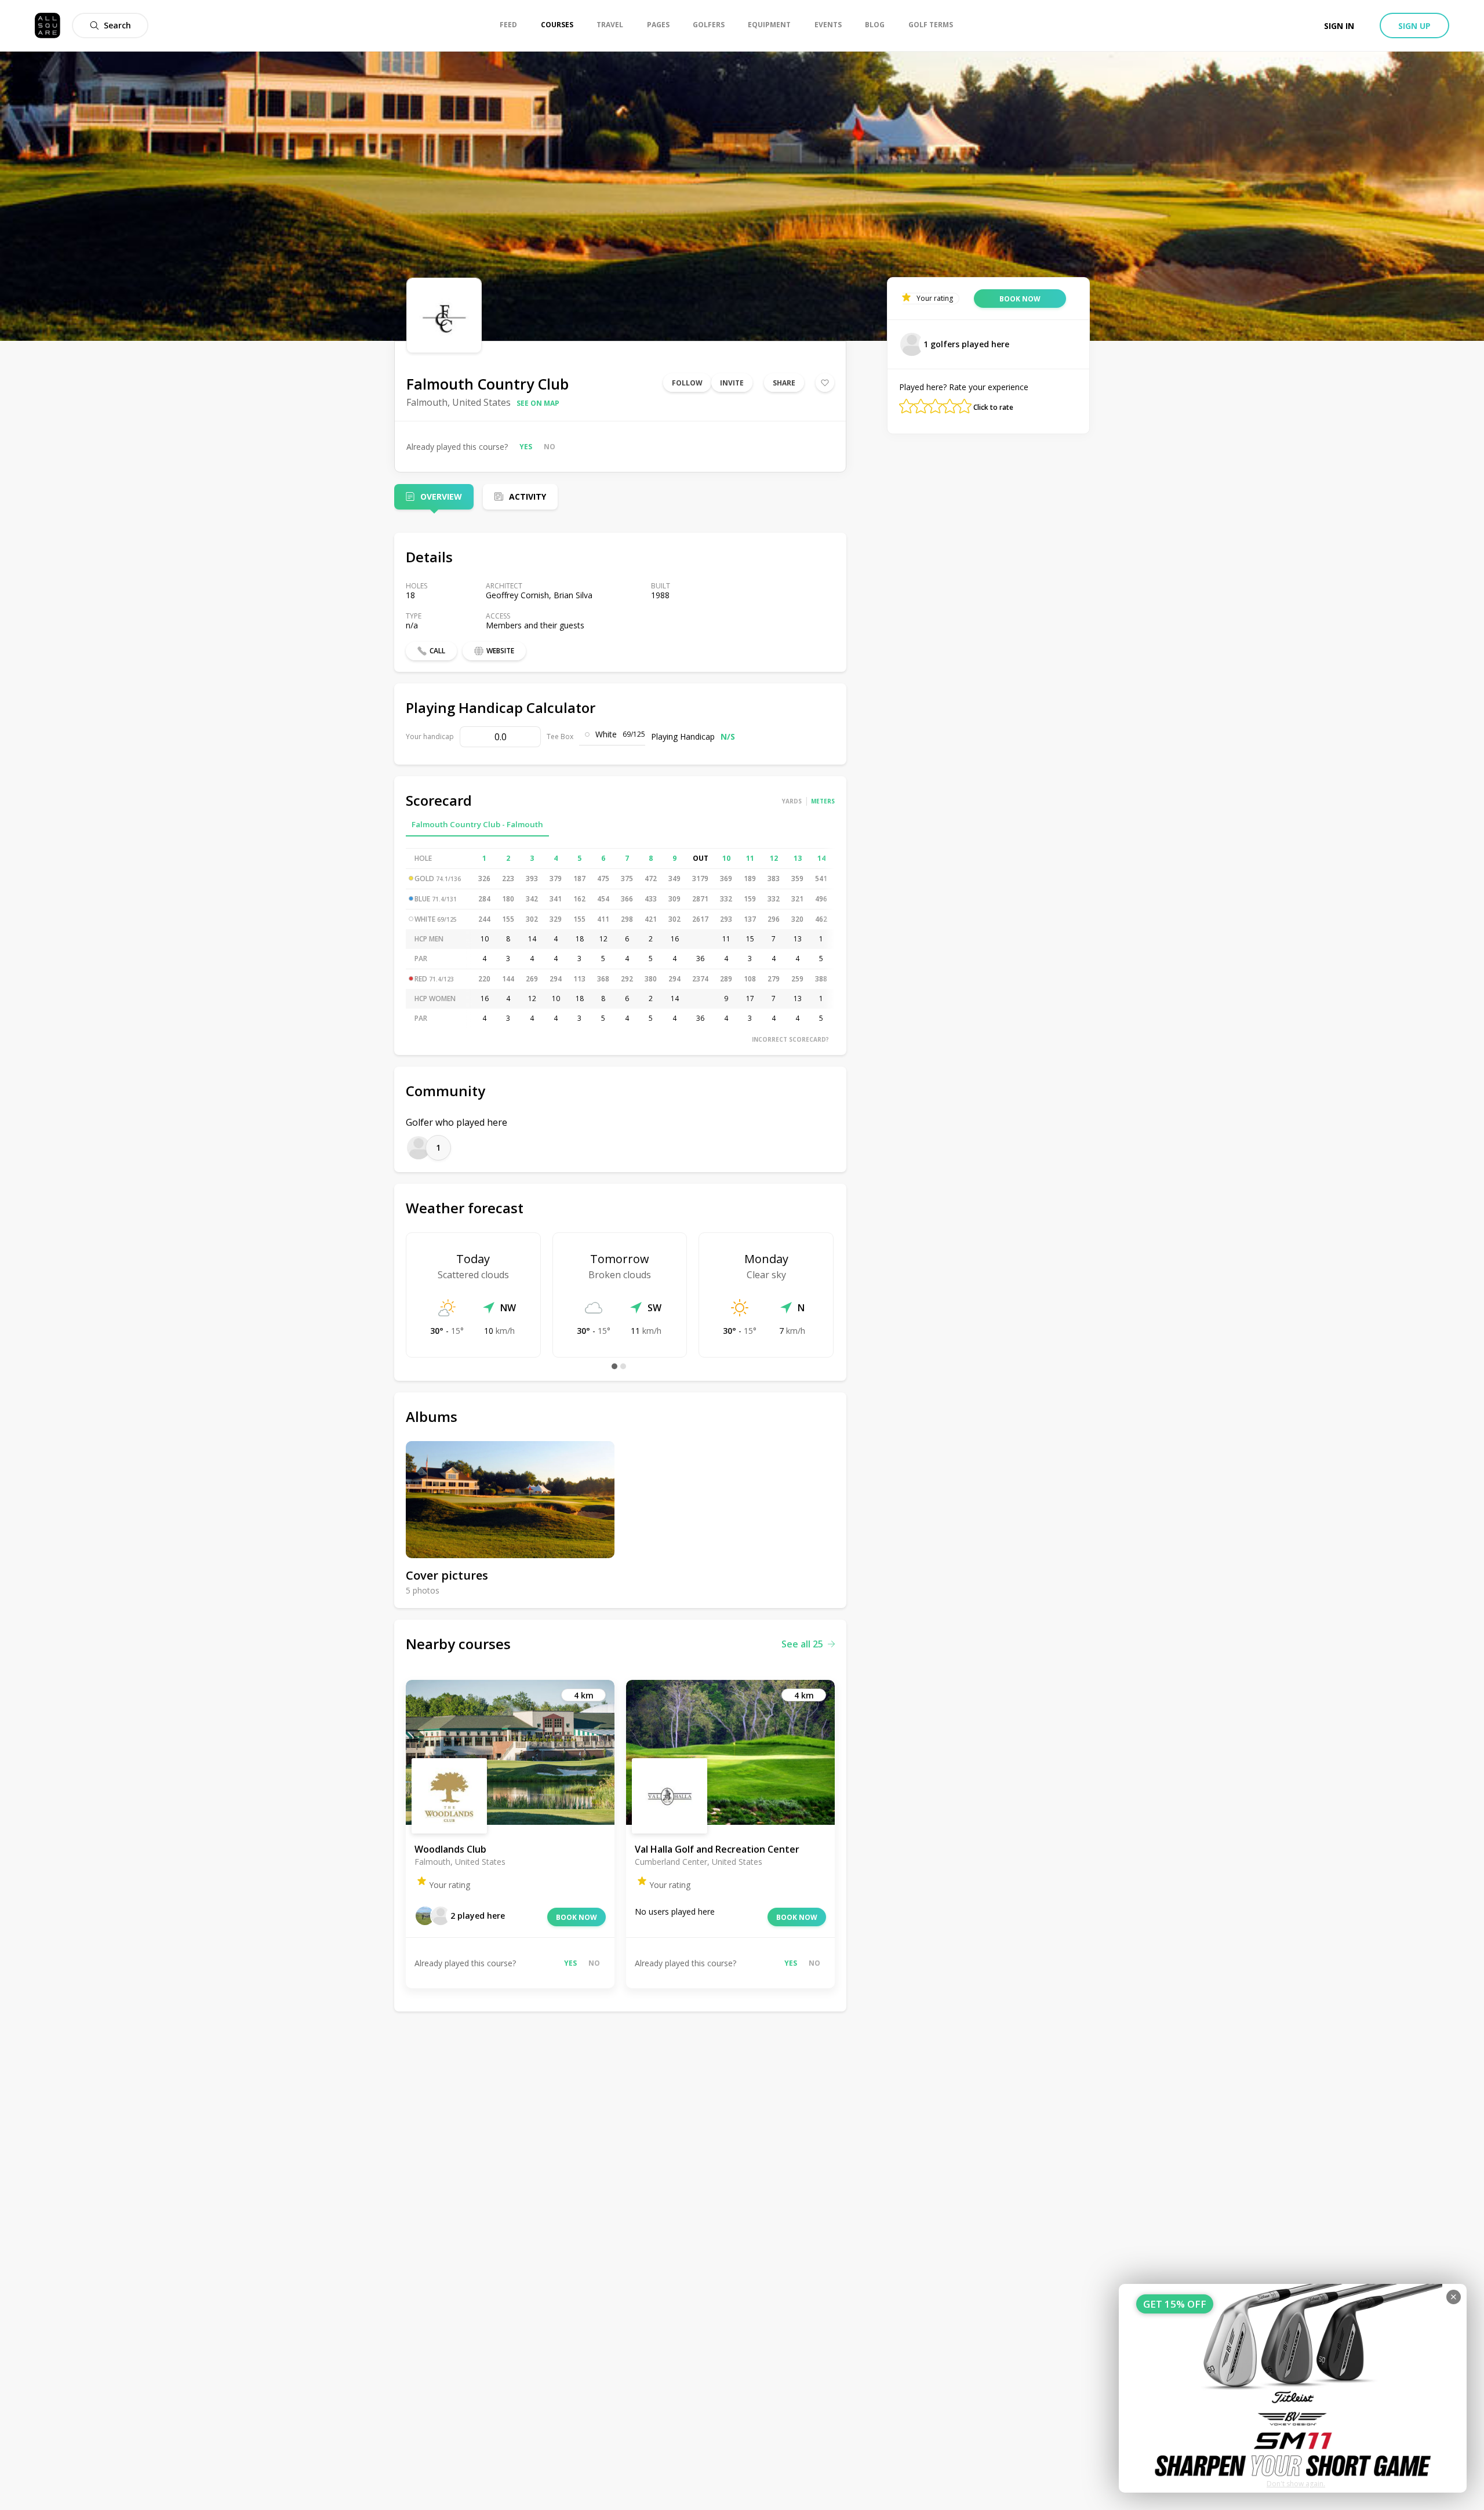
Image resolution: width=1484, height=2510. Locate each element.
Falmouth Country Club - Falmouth (477, 824)
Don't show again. (1296, 2484)
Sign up (1414, 26)
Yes (526, 447)
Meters (823, 801)
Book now (576, 1917)
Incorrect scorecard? (790, 1039)
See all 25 (802, 1644)
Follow (687, 383)
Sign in (1339, 26)
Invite (732, 383)
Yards (792, 801)
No (550, 447)
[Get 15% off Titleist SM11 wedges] (1293, 2388)
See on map (538, 403)
